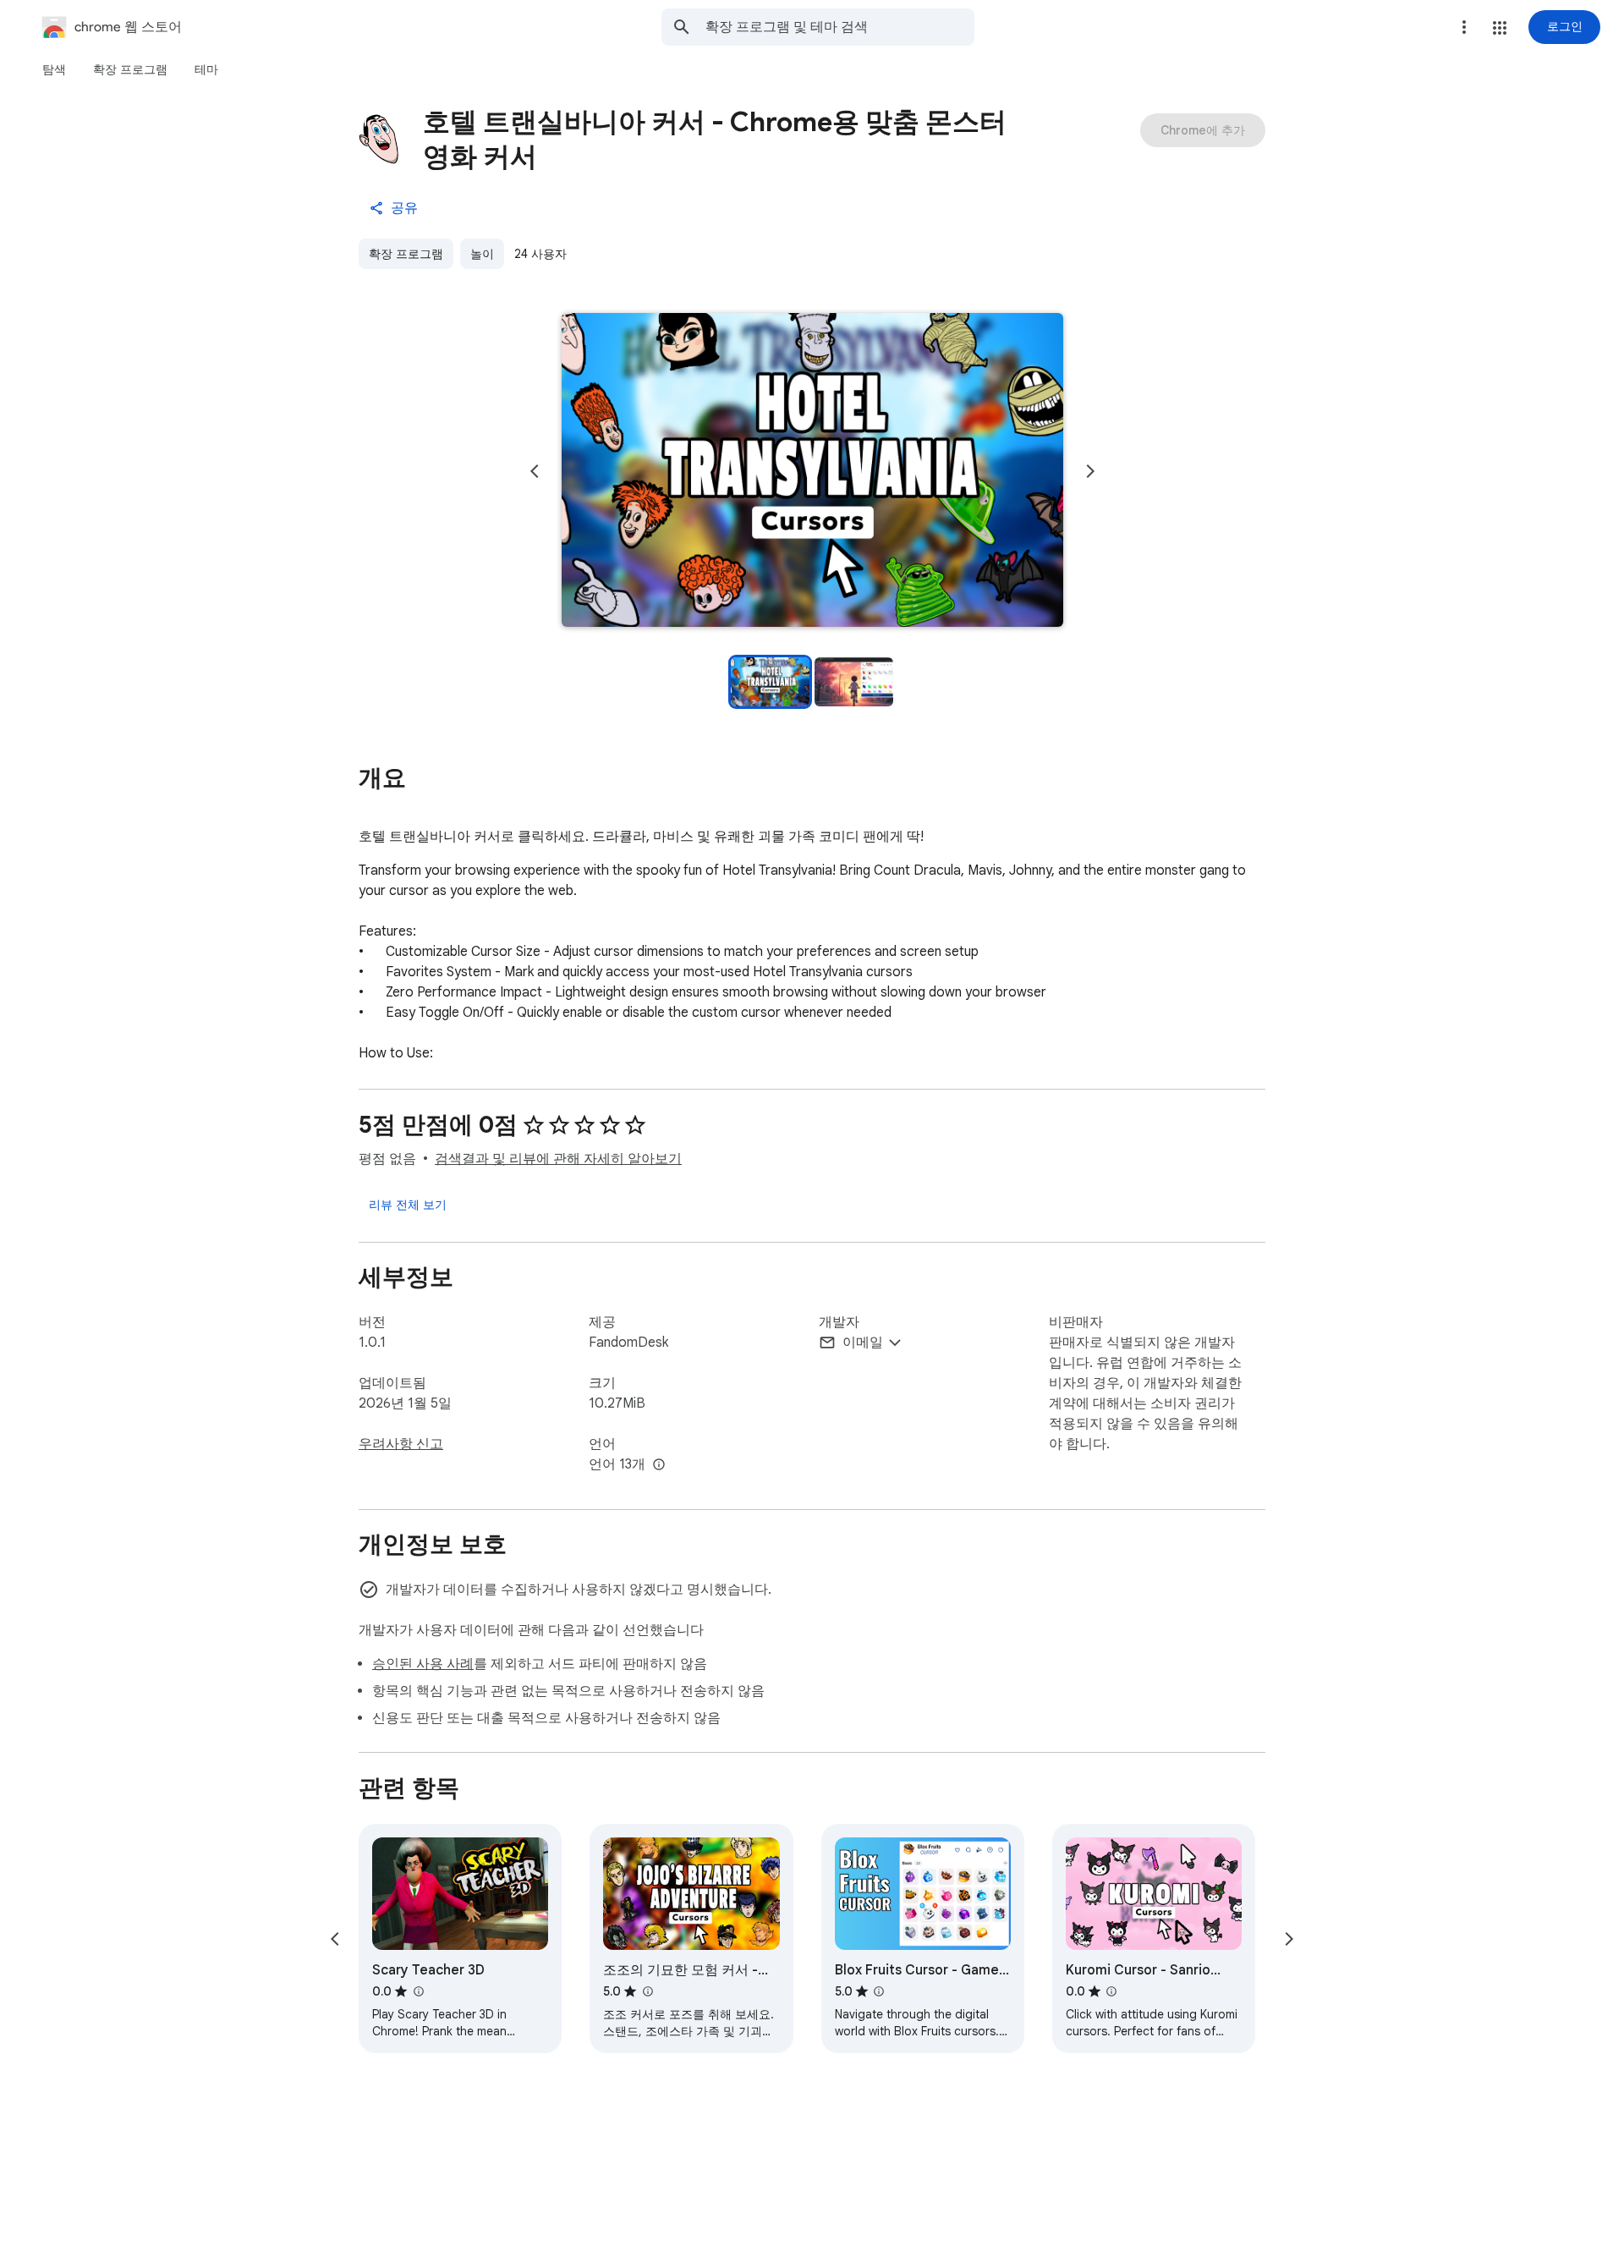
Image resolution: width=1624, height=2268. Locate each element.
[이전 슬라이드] (535, 471)
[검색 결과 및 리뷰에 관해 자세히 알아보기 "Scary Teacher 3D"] (418, 1991)
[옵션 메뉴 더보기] (1464, 27)
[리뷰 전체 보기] (408, 1205)
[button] (1500, 28)
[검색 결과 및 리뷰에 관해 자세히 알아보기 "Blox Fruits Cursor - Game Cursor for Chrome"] (879, 1991)
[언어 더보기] (659, 1465)
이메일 (863, 1343)
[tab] (54, 69)
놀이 (482, 254)
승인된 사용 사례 (423, 1664)
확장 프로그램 (406, 254)
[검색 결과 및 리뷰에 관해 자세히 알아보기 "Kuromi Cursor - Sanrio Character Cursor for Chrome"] (1111, 1991)
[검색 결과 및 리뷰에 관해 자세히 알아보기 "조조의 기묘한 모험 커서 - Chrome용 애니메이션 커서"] (647, 1991)
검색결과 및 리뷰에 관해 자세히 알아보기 (558, 1159)
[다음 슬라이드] (1090, 471)
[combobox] (840, 27)
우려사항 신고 (401, 1444)
